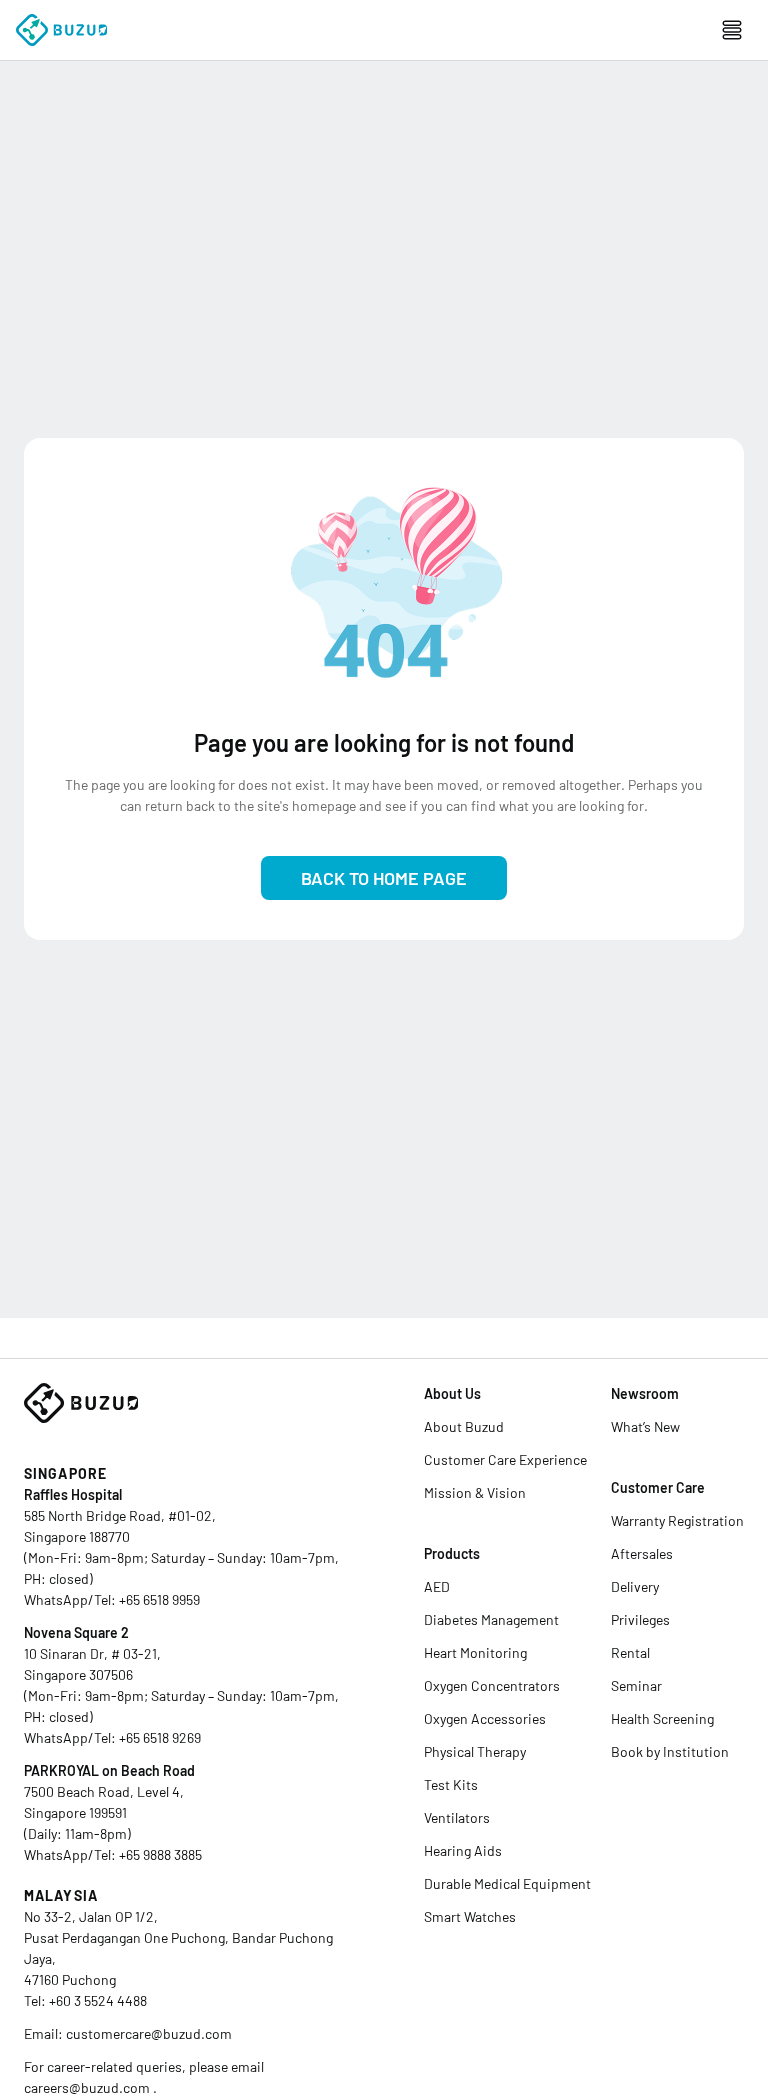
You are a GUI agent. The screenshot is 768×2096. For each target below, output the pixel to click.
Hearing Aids (463, 1850)
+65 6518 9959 (159, 1599)
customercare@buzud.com (149, 2033)
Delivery (635, 1586)
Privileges (640, 1619)
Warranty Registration (677, 1520)
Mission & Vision (475, 1492)
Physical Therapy (475, 1751)
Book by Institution (670, 1751)
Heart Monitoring (475, 1652)
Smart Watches (470, 1916)
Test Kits (451, 1784)
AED (437, 1586)
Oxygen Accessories (485, 1718)
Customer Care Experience (505, 1459)
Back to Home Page (384, 878)
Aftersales (642, 1553)
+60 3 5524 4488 (98, 2000)
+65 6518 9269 (160, 1737)
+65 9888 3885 (160, 1854)
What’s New (645, 1426)
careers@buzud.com (88, 2087)
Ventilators (457, 1817)
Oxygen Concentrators (492, 1685)
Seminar (636, 1685)
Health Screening (662, 1718)
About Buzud (464, 1426)
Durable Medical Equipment (507, 1883)
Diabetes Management (491, 1619)
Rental (630, 1652)
